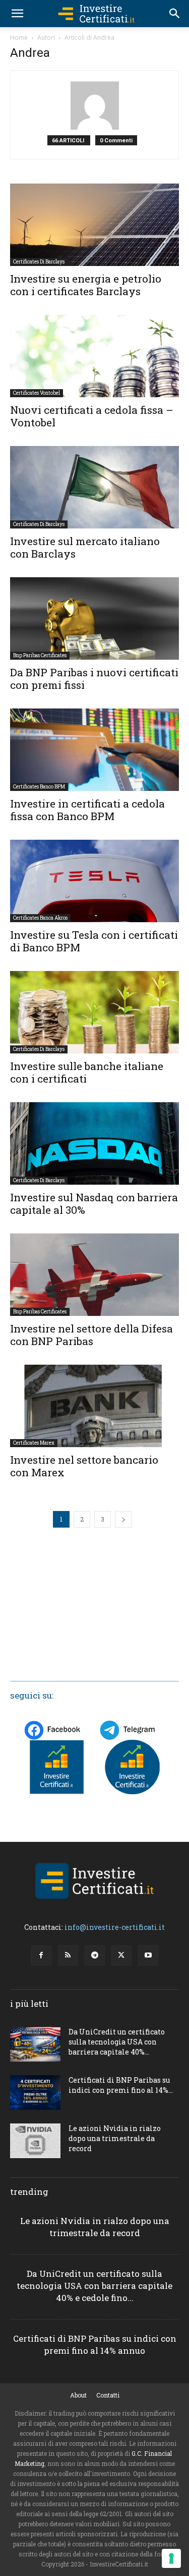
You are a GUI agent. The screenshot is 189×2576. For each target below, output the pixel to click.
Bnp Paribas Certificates (40, 655)
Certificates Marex (34, 1443)
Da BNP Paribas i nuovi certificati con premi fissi (94, 679)
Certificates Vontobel (37, 393)
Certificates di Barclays (39, 262)
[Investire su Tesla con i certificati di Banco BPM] (94, 881)
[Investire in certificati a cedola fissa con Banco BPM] (94, 750)
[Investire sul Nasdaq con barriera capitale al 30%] (94, 1143)
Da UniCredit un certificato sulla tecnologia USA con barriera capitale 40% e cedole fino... (94, 2286)
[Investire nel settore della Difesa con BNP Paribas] (94, 1275)
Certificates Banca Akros (40, 918)
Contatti (108, 2395)
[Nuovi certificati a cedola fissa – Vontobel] (94, 356)
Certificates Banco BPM (39, 787)
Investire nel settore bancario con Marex (84, 1466)
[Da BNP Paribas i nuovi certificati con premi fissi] (94, 618)
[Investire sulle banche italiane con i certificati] (94, 1012)
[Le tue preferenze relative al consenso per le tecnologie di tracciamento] (171, 2558)
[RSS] (68, 1956)
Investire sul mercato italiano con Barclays (85, 547)
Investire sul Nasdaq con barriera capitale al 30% (94, 1204)
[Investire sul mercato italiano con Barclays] (94, 487)
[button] (17, 14)
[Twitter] (121, 1956)
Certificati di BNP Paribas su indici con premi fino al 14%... (121, 2085)
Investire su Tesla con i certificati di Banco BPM (94, 941)
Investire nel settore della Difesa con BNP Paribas (91, 1335)
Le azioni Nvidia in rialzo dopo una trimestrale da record (115, 2138)
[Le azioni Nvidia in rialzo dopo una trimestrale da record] (35, 2141)
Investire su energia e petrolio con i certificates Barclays (86, 285)
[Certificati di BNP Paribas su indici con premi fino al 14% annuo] (35, 2093)
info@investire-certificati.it (115, 1927)
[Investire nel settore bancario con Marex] (94, 1406)
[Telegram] (95, 1956)
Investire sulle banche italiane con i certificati (87, 1072)
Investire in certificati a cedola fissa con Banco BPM (87, 810)
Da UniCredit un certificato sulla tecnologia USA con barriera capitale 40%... (117, 2042)
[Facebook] (41, 1956)
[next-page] (123, 1519)
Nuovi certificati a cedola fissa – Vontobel (92, 416)
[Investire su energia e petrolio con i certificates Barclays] (94, 225)
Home (19, 37)
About (78, 2395)
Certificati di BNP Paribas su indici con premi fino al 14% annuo (95, 2344)
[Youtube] (148, 1956)
